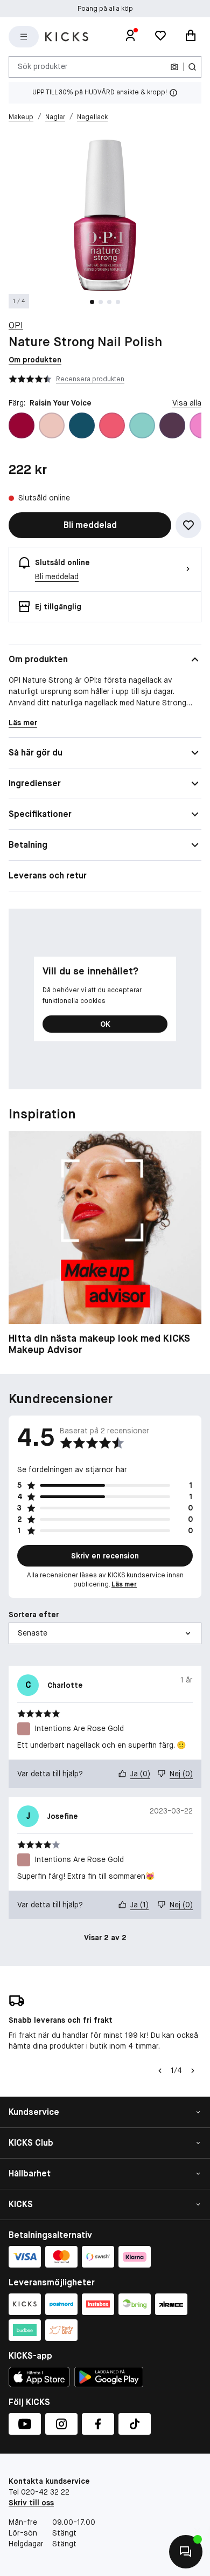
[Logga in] (130, 37)
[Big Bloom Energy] (112, 425)
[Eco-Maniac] (172, 425)
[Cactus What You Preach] (142, 425)
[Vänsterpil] (160, 2071)
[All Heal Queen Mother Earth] (82, 425)
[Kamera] (174, 67)
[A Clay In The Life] (52, 425)
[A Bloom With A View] (22, 425)
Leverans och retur (48, 875)
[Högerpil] (193, 2071)
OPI (16, 325)
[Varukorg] (191, 37)
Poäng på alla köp (105, 9)
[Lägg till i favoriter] (188, 525)
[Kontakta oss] (186, 2552)
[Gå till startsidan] (67, 37)
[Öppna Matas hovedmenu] (24, 37)
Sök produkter (43, 66)
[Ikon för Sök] (192, 67)
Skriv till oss (31, 2503)
